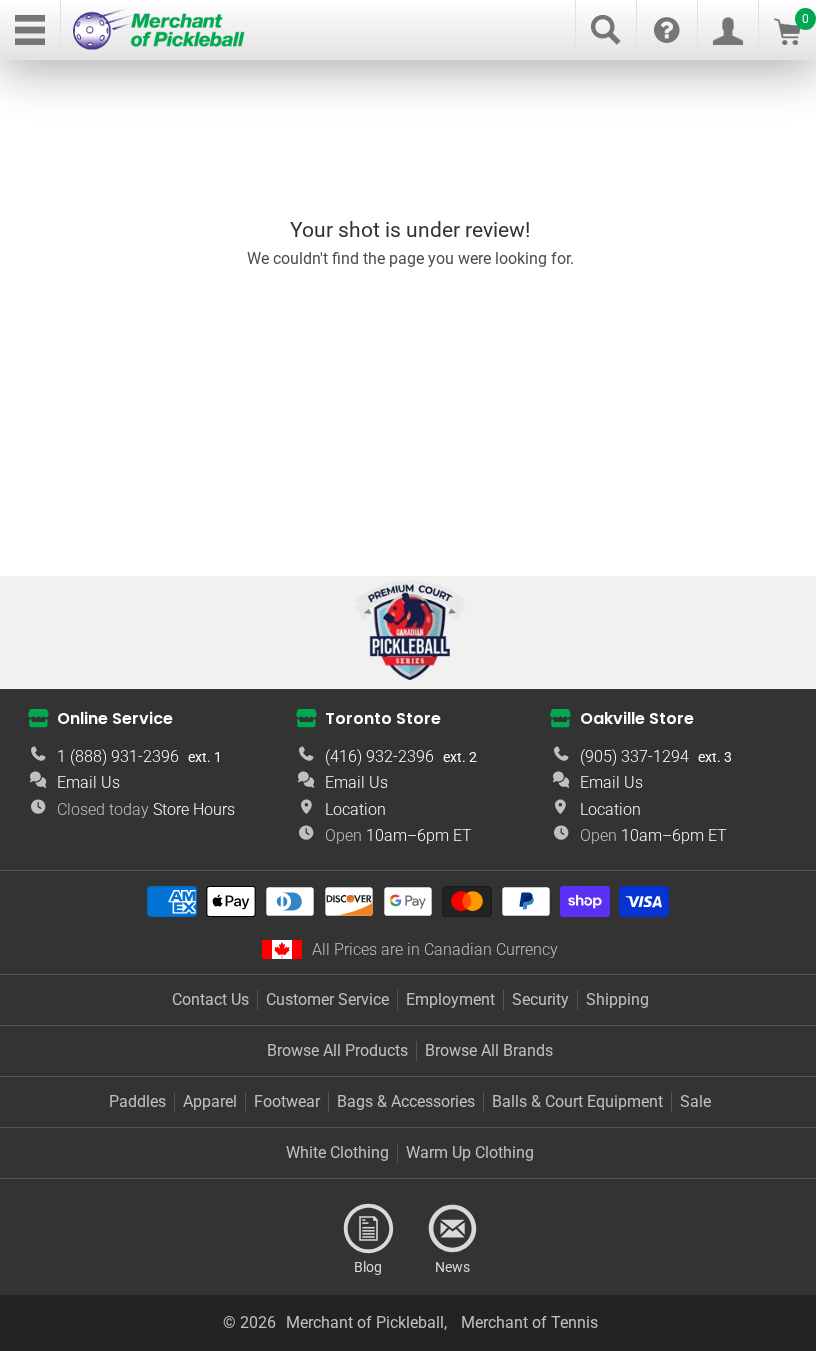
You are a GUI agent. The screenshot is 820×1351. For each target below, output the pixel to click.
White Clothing (337, 1152)
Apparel (210, 1101)
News (452, 1229)
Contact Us (210, 999)
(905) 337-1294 (634, 756)
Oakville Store (637, 718)
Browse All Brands (489, 1050)
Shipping (617, 999)
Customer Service (327, 999)
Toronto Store (383, 718)
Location (355, 809)
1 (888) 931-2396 (118, 756)
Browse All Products (337, 1050)
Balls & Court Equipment (577, 1101)
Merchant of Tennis (529, 1322)
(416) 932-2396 (379, 756)
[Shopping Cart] (787, 39)
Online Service (115, 718)
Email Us (88, 782)
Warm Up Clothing (470, 1152)
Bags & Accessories (406, 1101)
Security (540, 999)
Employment (450, 999)
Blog (368, 1229)
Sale (695, 1101)
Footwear (287, 1101)
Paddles (137, 1101)
